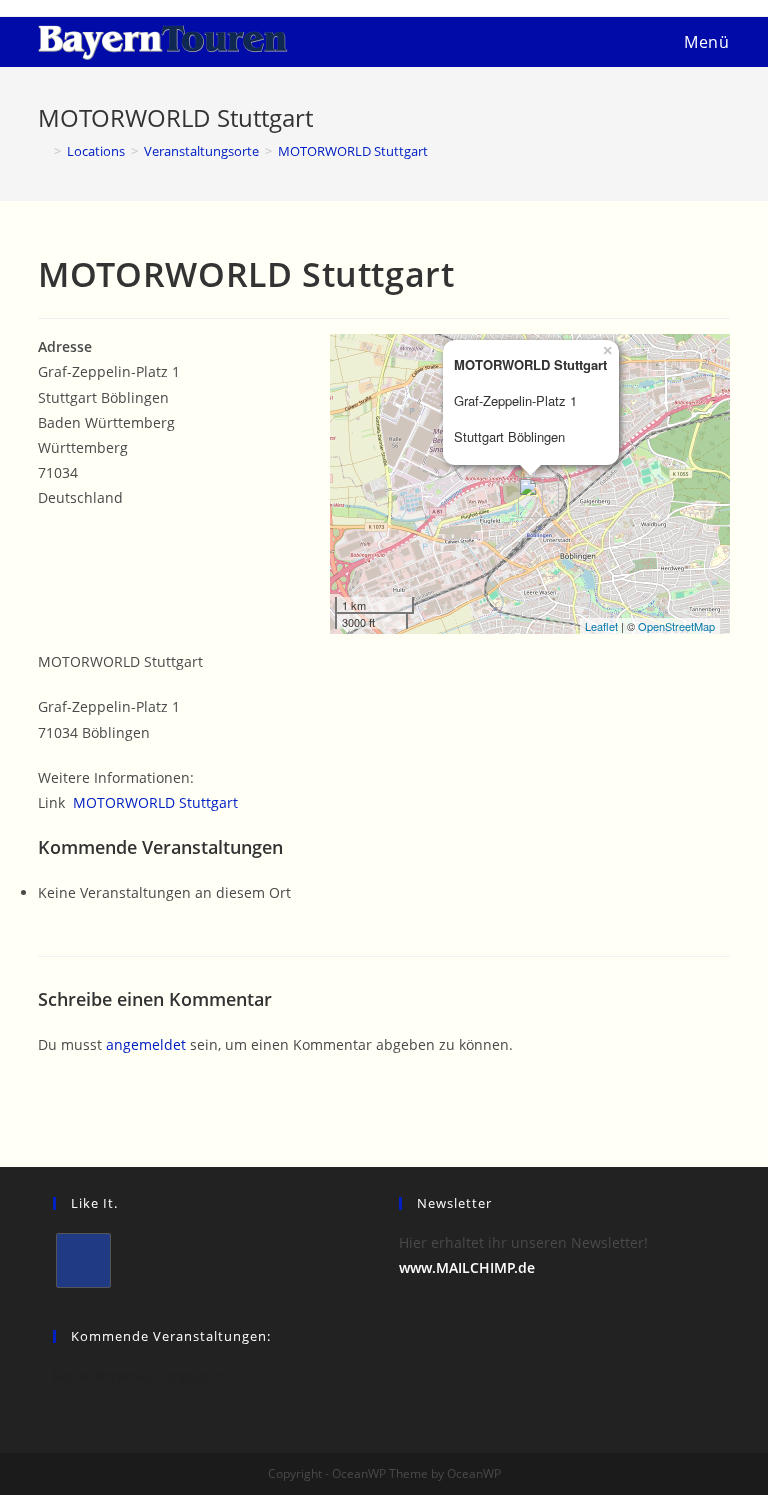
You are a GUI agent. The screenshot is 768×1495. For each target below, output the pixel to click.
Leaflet (601, 626)
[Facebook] (83, 1260)
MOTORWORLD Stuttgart (155, 802)
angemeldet (146, 1044)
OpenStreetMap (676, 626)
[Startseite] (43, 151)
